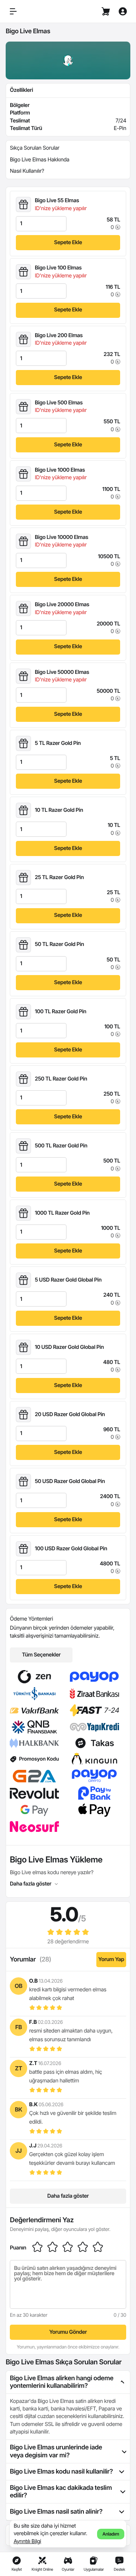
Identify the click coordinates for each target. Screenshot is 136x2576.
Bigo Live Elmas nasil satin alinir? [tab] (56, 2512)
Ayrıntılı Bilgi (27, 2541)
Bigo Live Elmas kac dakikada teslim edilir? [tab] (61, 2492)
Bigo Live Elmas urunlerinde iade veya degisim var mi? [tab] (56, 2451)
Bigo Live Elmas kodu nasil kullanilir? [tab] (61, 2472)
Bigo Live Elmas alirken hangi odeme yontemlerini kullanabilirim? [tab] (62, 2382)
